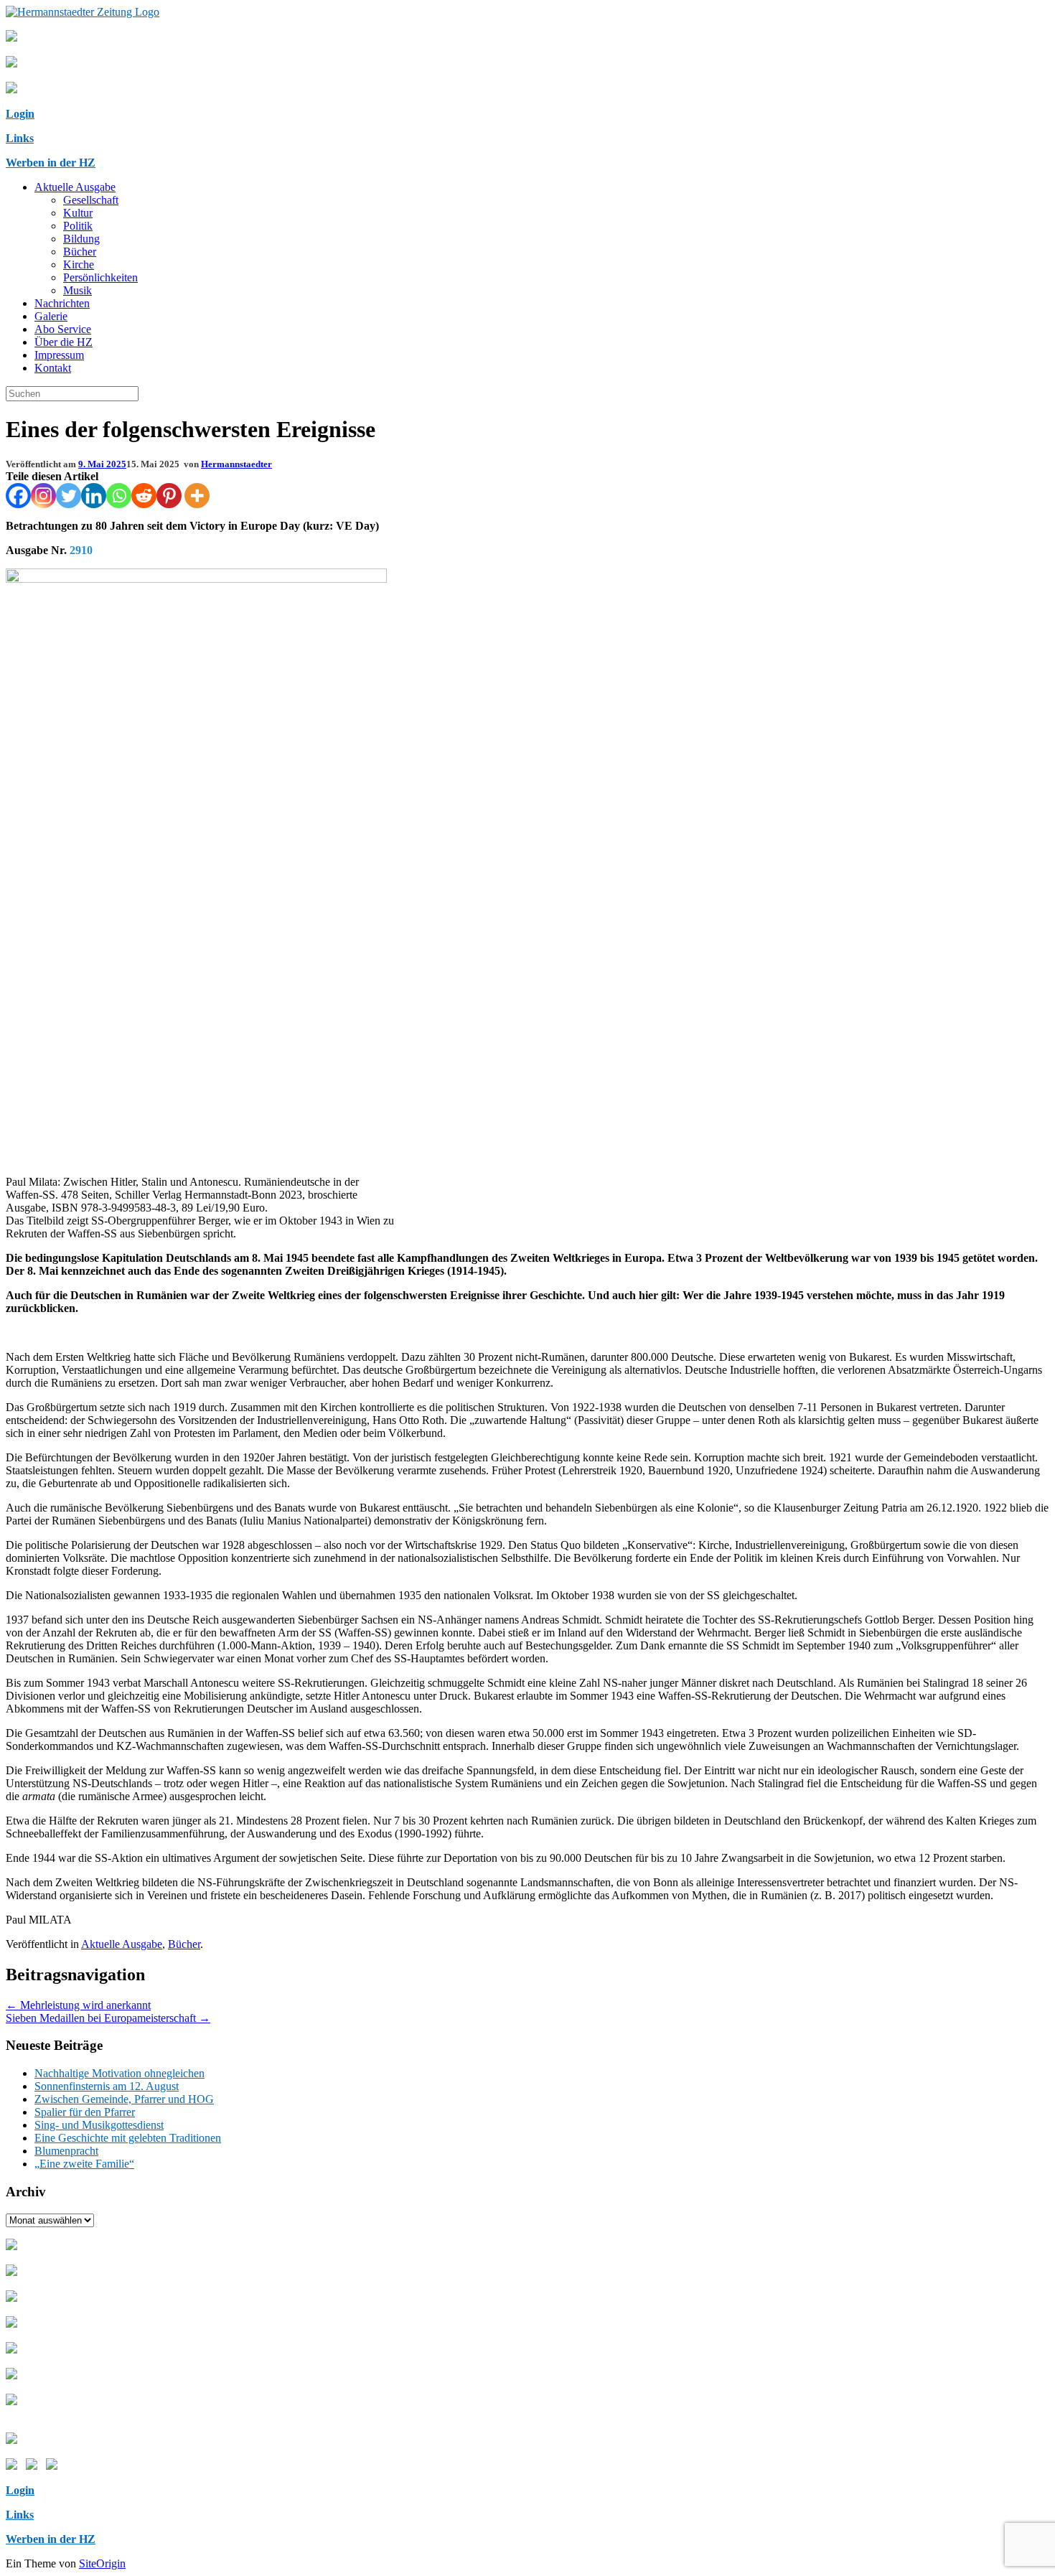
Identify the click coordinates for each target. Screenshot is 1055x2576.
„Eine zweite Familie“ (84, 2164)
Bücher (80, 252)
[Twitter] (69, 496)
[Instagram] (43, 496)
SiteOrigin (102, 2563)
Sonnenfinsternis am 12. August (107, 2086)
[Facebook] (18, 496)
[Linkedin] (94, 496)
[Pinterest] (169, 496)
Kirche (79, 264)
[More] (197, 496)
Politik (78, 226)
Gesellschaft (91, 200)
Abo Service (63, 329)
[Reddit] (144, 496)
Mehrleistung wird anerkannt (78, 2005)
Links (20, 138)
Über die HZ (64, 342)
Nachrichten (62, 303)
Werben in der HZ (51, 163)
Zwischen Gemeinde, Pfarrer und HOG (124, 2099)
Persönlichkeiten (100, 277)
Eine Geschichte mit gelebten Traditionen (128, 2138)
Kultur (78, 213)
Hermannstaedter (236, 464)
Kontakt (53, 368)
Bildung (81, 239)
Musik (78, 290)
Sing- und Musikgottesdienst (99, 2125)
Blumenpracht (66, 2151)
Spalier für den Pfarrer (85, 2112)
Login (20, 114)
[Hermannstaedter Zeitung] (83, 12)
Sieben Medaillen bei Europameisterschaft (108, 2018)
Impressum (59, 355)
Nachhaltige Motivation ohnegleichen (119, 2073)
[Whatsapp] (119, 496)
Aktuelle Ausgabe (75, 187)
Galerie (51, 316)
